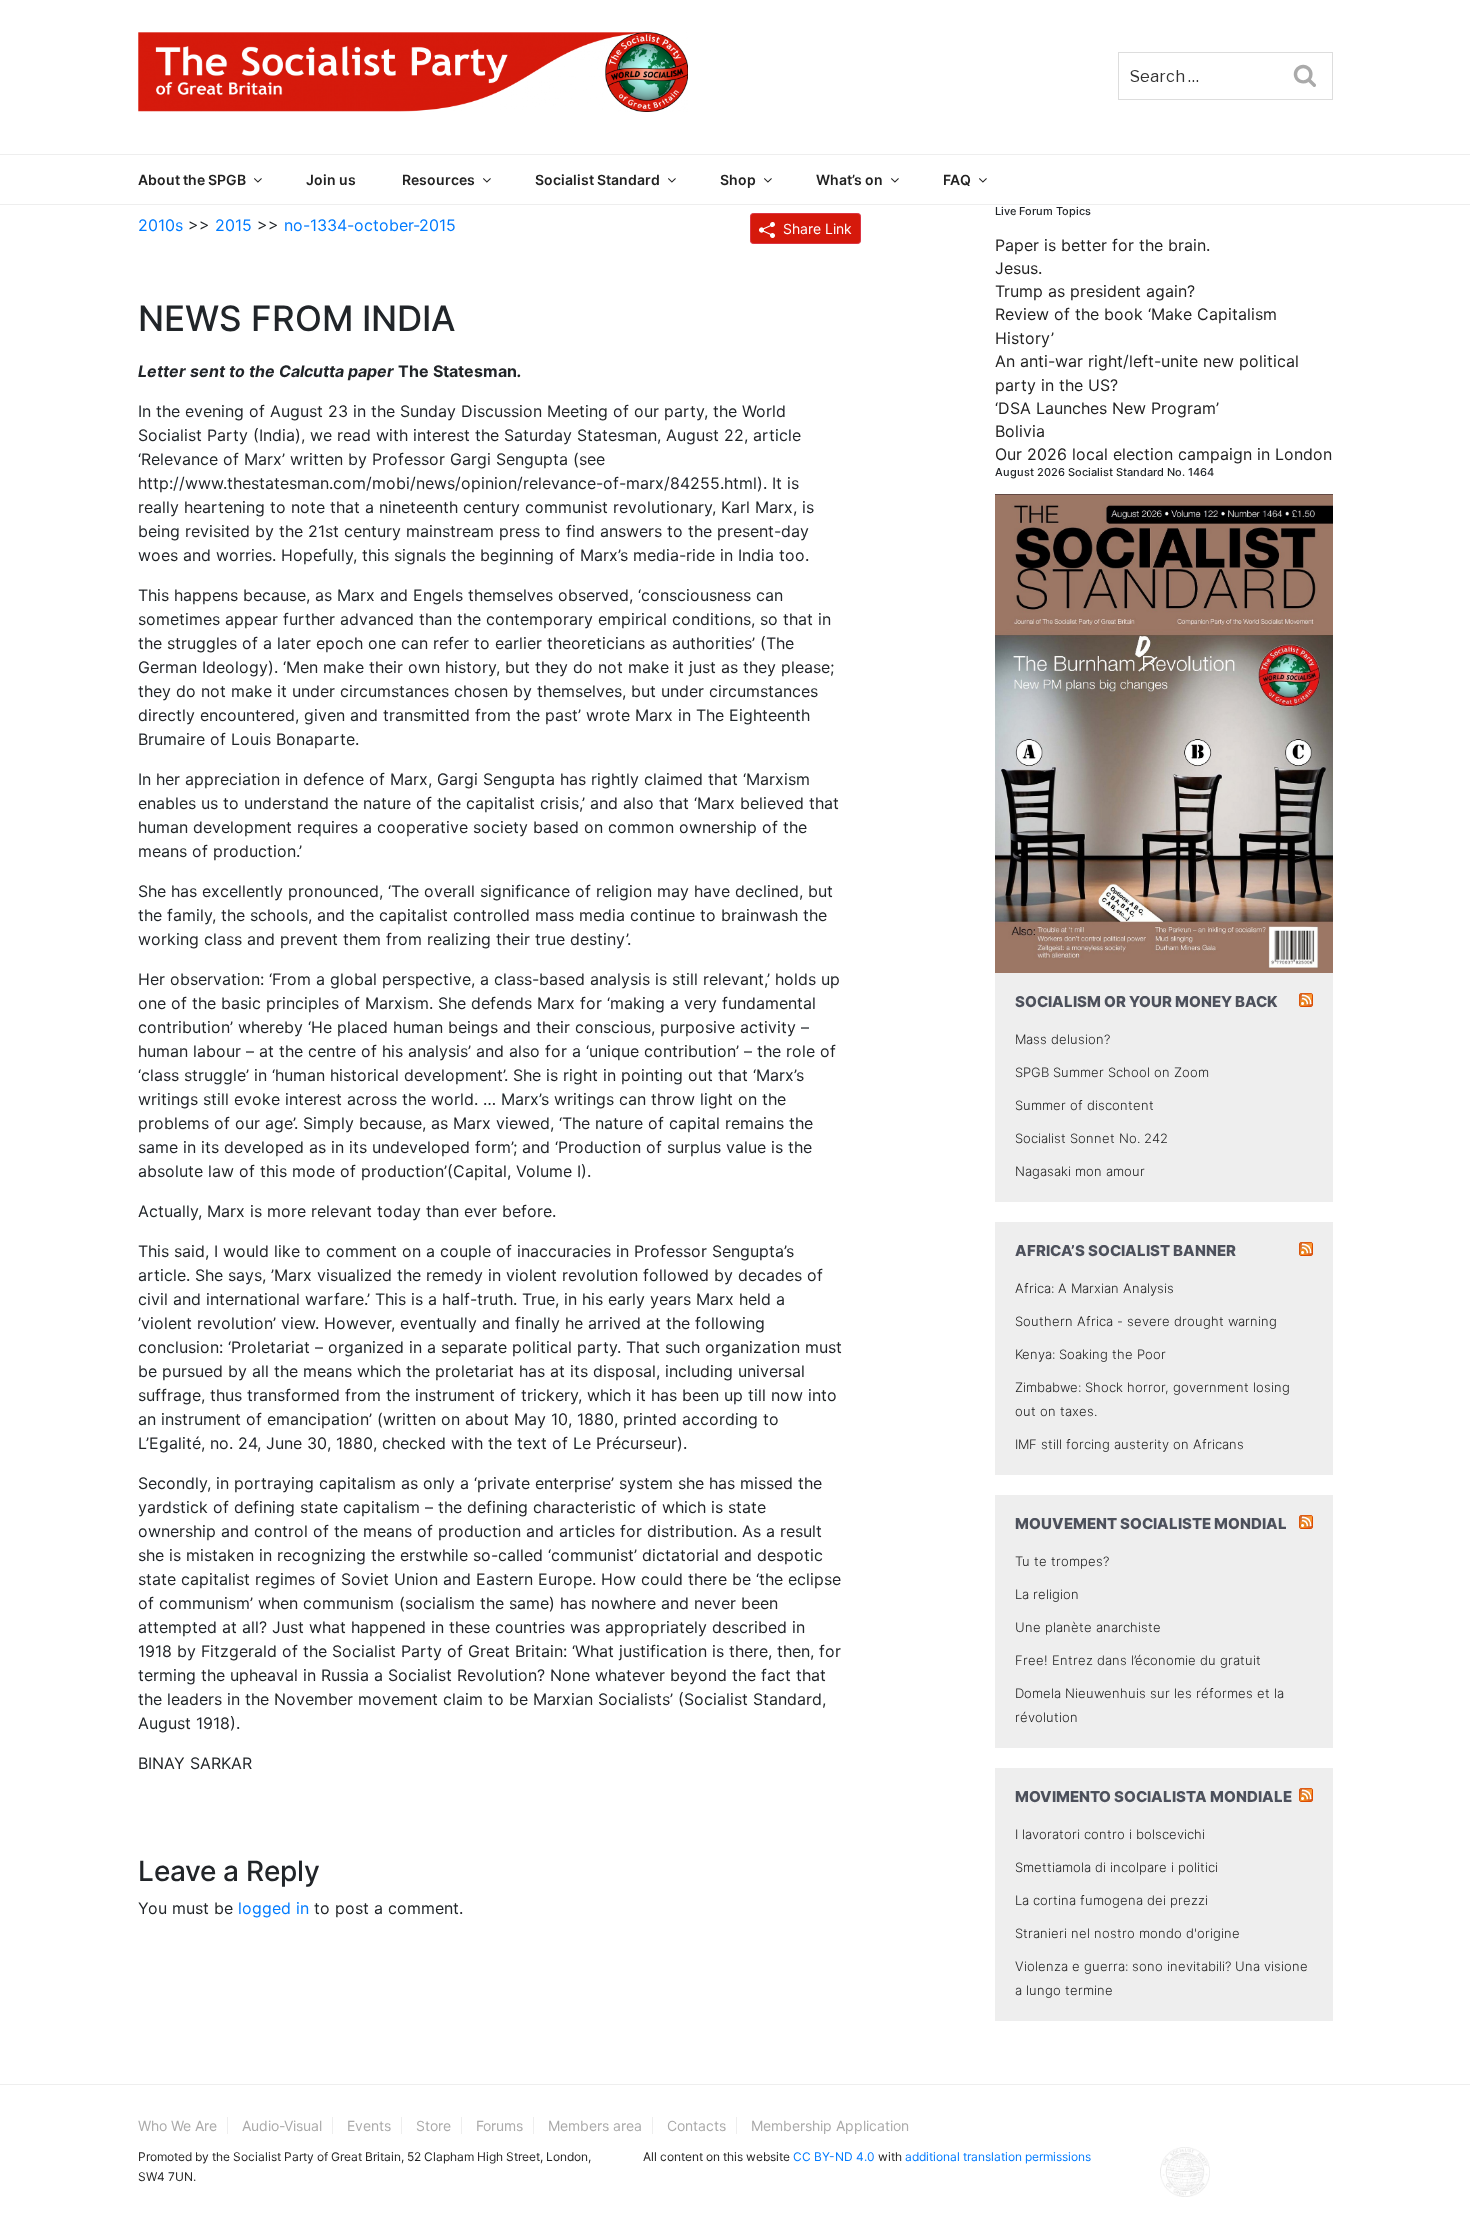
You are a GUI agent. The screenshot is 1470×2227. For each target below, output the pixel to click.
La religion (1047, 1594)
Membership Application (830, 2125)
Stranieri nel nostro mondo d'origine (1127, 1933)
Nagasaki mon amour (1080, 1171)
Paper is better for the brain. (1102, 245)
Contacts (696, 2125)
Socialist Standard (597, 179)
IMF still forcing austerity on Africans (1129, 1444)
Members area (595, 2125)
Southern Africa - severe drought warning (1146, 1321)
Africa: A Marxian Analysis (1094, 1288)
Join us (331, 179)
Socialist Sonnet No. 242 (1091, 1138)
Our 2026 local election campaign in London (1163, 454)
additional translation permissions (998, 2156)
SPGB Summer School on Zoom (1112, 1072)
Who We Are (177, 2125)
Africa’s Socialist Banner (1125, 1250)
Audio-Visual (282, 2125)
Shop (738, 179)
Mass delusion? (1062, 1039)
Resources (438, 179)
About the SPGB (192, 179)
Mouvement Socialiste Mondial (1151, 1523)
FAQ (957, 179)
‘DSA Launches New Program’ (1107, 408)
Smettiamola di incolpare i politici (1116, 1867)
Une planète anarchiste (1088, 1627)
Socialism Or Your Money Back (1146, 1001)
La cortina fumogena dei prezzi (1111, 1900)
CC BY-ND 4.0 (834, 2156)
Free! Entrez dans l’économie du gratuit (1138, 1660)
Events (369, 2125)
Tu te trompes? (1062, 1561)
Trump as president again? (1095, 291)
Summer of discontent (1084, 1105)
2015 (233, 225)
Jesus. (1018, 268)
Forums (499, 2125)
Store (433, 2125)
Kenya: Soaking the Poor (1090, 1354)
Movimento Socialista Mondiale (1153, 1796)
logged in (273, 1908)
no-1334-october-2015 (370, 225)
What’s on (849, 179)
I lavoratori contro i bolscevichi (1110, 1834)
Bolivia (1020, 431)
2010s (160, 225)
